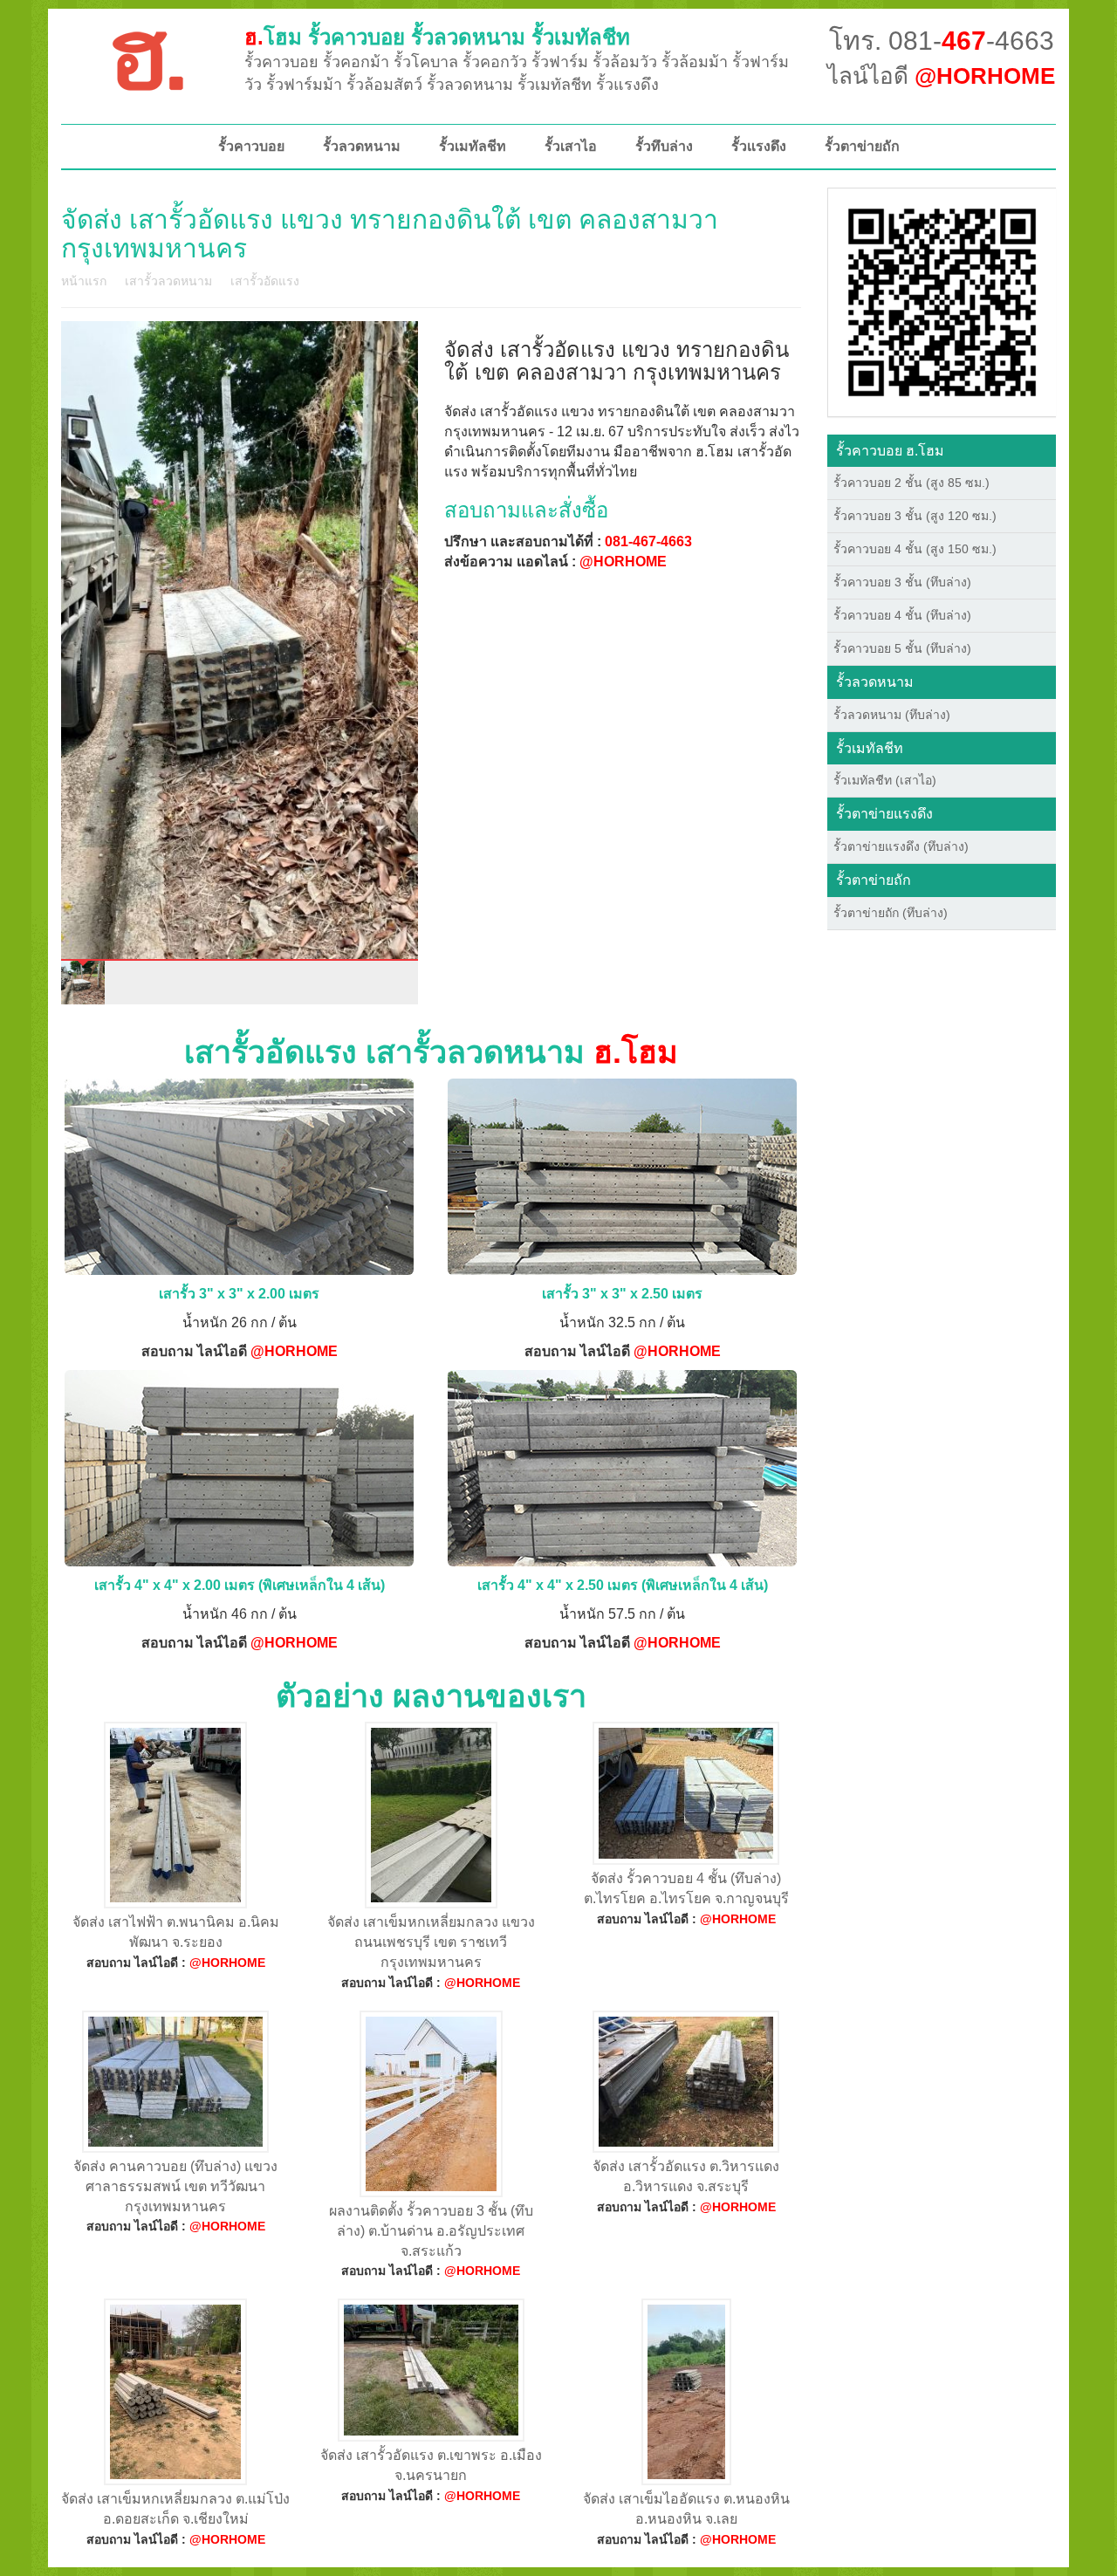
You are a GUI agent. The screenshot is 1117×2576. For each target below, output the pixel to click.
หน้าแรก (84, 281)
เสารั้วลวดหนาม (168, 281)
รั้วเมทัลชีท (473, 146)
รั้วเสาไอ (571, 146)
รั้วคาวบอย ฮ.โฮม (890, 451)
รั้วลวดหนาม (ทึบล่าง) (892, 715)
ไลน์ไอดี (941, 76)
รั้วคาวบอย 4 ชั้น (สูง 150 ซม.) (915, 549)
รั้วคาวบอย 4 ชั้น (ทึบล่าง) (902, 615)
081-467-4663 (648, 541)
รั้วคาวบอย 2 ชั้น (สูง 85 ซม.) (911, 483)
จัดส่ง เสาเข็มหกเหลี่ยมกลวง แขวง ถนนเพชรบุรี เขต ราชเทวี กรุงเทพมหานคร (431, 1942)
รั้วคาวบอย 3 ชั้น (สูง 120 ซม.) (915, 516)
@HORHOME (623, 562)
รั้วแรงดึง (759, 146)
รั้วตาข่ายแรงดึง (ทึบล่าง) (901, 846)
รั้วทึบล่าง (664, 146)
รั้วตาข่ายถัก (862, 146)
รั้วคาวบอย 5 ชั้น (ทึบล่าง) (902, 648)
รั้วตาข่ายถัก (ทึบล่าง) (891, 913)
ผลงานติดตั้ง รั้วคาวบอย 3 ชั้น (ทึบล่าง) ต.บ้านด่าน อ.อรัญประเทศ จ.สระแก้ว (431, 2231)
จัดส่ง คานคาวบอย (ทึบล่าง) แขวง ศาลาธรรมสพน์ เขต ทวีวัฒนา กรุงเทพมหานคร (175, 2186)
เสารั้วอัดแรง (265, 281)
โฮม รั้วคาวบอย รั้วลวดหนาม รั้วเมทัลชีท (437, 37)
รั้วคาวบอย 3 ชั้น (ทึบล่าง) (902, 582)
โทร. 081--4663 (942, 41)
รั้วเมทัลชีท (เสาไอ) (885, 780)
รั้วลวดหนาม (362, 146)
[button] (942, 301)
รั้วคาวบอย (251, 146)
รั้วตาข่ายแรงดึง (884, 814)
